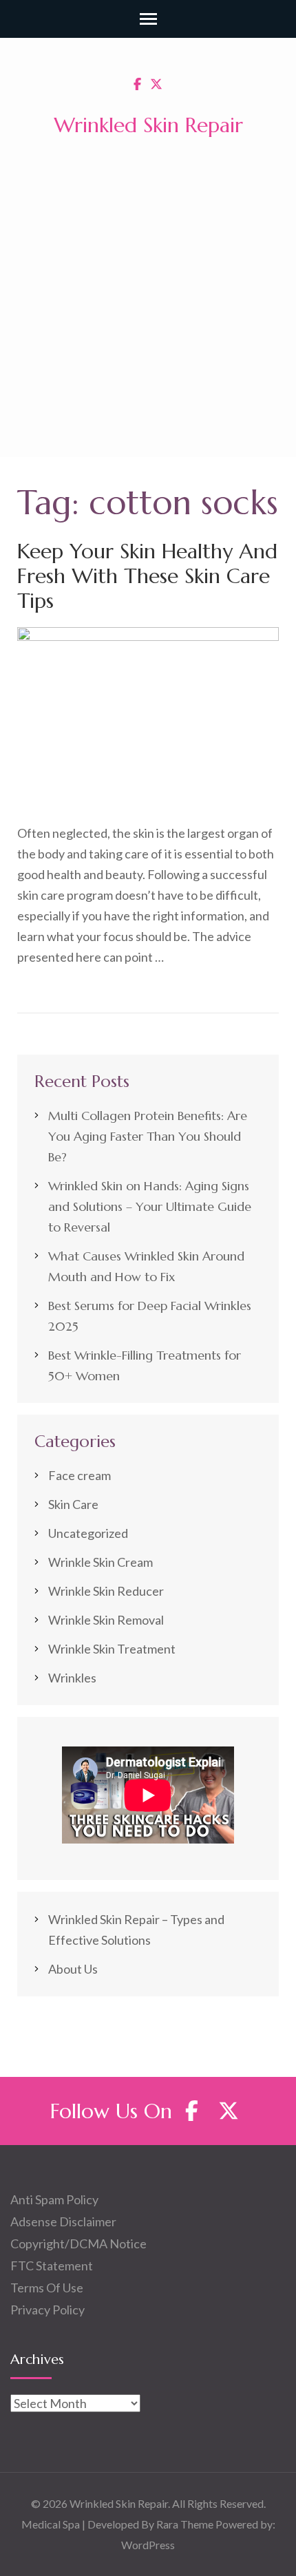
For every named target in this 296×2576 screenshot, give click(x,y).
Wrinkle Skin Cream (101, 1562)
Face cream (80, 1475)
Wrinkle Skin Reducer (106, 1591)
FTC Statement (52, 2266)
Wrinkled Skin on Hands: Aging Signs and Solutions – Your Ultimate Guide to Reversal (150, 1206)
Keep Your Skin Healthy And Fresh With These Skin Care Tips (147, 576)
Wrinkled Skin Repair (148, 125)
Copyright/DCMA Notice (78, 2244)
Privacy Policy (47, 2310)
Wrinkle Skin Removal (106, 1620)
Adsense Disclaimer (63, 2221)
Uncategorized (88, 1533)
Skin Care (73, 1504)
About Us (73, 1969)
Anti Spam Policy (54, 2199)
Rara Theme (185, 2524)
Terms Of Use (47, 2288)
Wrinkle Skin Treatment (112, 1649)
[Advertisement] (148, 302)
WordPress (148, 2545)
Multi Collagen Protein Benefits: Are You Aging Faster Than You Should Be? (148, 1136)
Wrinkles (72, 1678)
